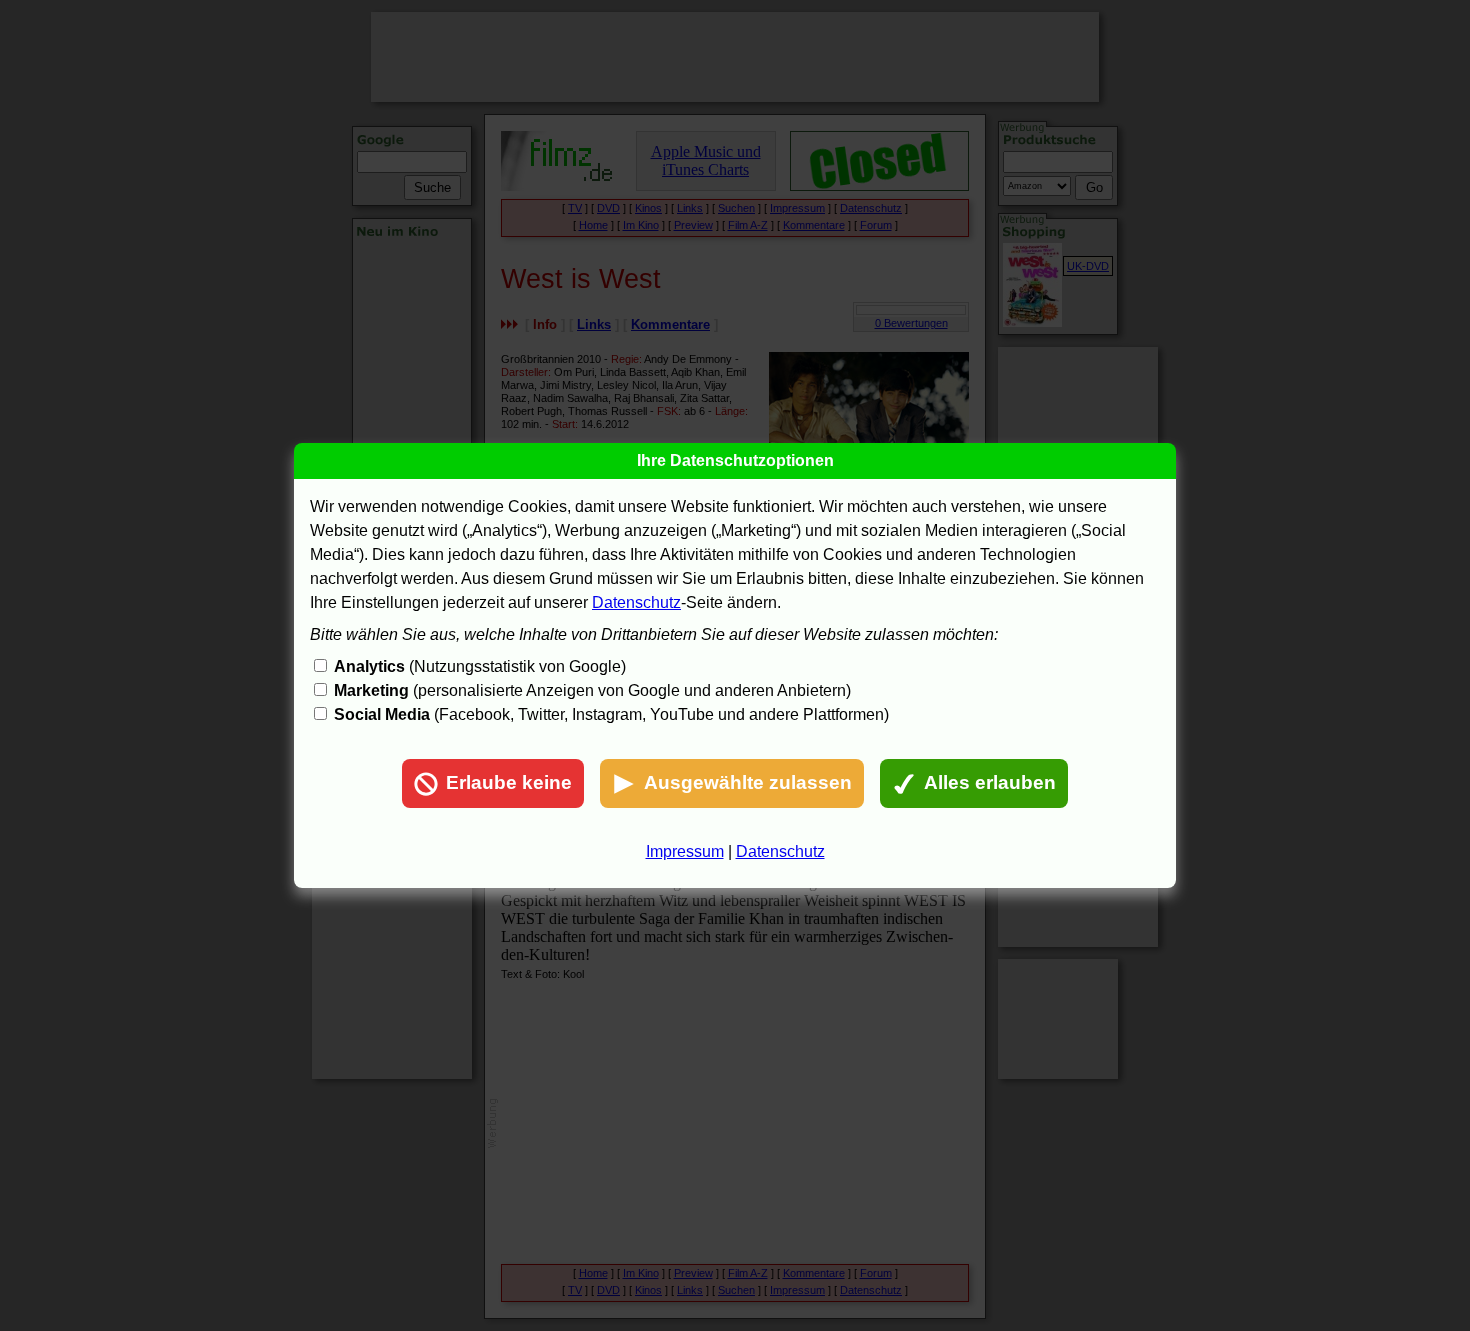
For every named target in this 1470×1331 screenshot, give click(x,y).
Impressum (685, 851)
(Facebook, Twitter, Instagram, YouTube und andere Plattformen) (611, 714)
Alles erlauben (990, 782)
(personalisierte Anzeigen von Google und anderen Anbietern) (592, 690)
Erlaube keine (509, 782)
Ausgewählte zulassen (748, 782)
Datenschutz (636, 602)
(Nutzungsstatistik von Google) (480, 666)
